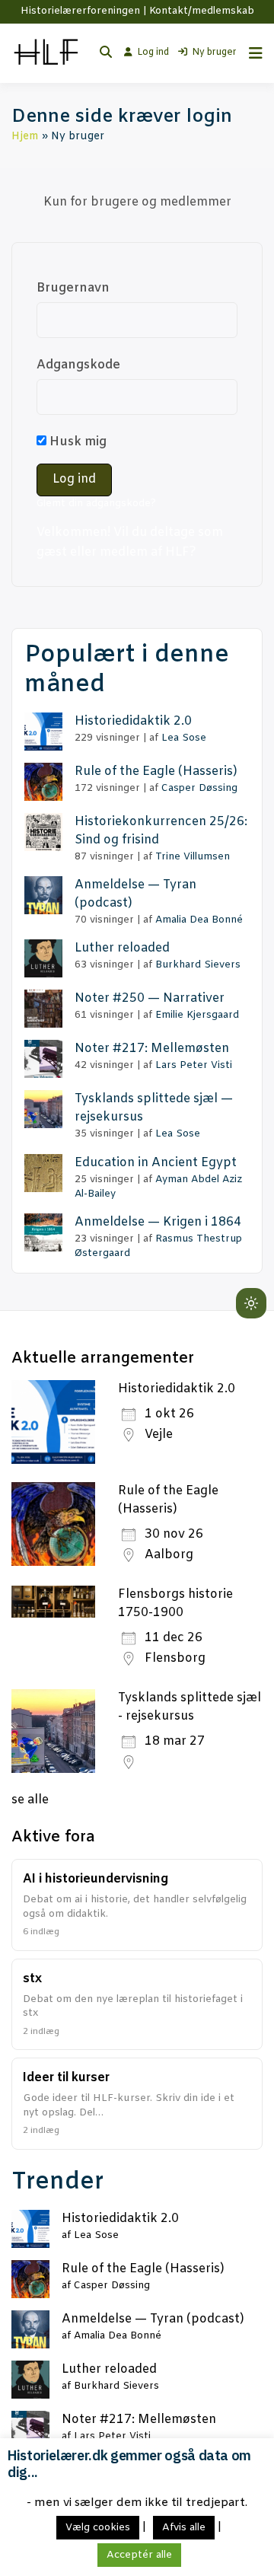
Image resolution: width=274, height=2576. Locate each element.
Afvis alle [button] (184, 2528)
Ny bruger (214, 53)
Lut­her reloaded (122, 948)
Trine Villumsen (193, 857)
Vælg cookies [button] (98, 2528)
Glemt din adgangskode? (96, 504)
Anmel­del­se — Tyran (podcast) (153, 2319)
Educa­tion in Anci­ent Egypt (156, 1163)
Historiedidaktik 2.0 (177, 1389)
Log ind (153, 53)
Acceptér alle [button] (139, 2555)
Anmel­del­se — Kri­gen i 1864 (158, 1222)
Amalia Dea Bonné (199, 920)
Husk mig (76, 442)
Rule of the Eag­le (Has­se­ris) (156, 772)
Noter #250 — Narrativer (150, 998)
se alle (30, 1800)
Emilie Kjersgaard (197, 1015)
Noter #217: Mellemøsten (152, 1049)
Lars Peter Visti (194, 1065)
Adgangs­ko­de (78, 365)
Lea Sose (184, 738)
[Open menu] (252, 53)
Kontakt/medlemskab (202, 11)
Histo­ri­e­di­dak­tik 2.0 (133, 721)
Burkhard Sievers (198, 965)
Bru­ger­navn (73, 288)
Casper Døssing (199, 788)
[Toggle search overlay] (106, 53)
